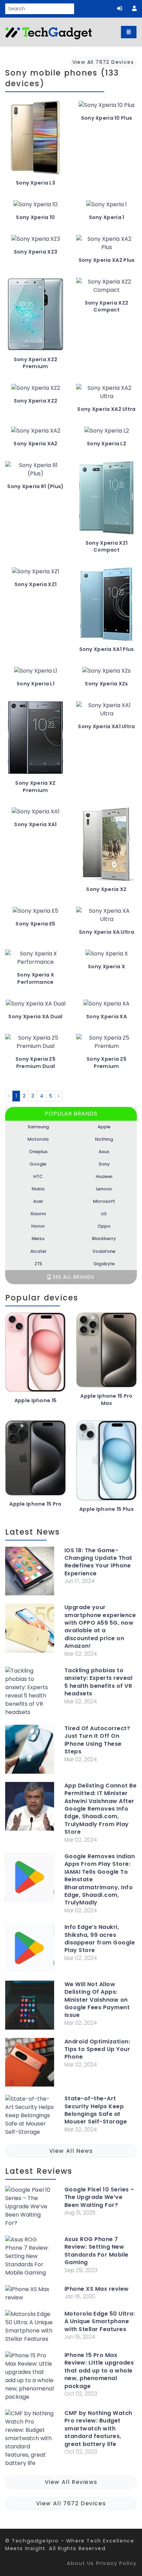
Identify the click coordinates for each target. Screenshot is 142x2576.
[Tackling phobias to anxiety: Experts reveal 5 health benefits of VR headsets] (30, 1693)
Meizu (38, 1239)
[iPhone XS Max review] (30, 2295)
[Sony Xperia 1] (106, 207)
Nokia (38, 1189)
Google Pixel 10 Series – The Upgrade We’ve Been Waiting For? (99, 2197)
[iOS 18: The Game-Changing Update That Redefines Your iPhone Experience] (30, 1573)
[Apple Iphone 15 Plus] (106, 1463)
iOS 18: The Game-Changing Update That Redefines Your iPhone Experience (98, 1562)
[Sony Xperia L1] (36, 673)
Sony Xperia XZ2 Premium (35, 363)
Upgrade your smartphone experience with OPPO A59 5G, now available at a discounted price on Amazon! (100, 1627)
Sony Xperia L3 (35, 183)
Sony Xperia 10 (35, 217)
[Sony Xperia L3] (35, 140)
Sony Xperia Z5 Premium (106, 1063)
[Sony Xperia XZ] (106, 847)
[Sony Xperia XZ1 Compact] (106, 500)
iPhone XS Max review (97, 2289)
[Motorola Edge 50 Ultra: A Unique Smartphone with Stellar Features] (30, 2328)
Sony (104, 1164)
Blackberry (104, 1239)
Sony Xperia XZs (106, 684)
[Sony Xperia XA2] (36, 433)
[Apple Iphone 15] (35, 1355)
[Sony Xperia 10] (35, 207)
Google (38, 1164)
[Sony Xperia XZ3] (36, 242)
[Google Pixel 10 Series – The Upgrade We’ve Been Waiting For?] (30, 2208)
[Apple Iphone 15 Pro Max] (106, 1353)
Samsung (38, 1127)
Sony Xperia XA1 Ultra (106, 726)
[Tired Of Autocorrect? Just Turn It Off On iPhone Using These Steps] (30, 1751)
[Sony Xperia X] (107, 956)
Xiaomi (38, 1214)
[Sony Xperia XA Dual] (36, 1006)
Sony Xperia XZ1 (35, 584)
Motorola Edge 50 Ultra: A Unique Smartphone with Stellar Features (100, 2322)
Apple (104, 1127)
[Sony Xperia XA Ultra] (106, 918)
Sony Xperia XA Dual (35, 1017)
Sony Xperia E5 (35, 924)
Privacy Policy (116, 2563)
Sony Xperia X (106, 967)
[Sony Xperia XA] (106, 1006)
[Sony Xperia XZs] (106, 673)
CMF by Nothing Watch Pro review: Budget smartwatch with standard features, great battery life (98, 2429)
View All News (71, 2151)
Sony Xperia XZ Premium (35, 787)
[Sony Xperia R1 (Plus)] (35, 472)
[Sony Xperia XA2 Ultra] (106, 395)
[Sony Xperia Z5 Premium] (106, 1045)
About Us (80, 2563)
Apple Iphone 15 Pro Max (106, 1400)
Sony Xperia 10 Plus (106, 118)
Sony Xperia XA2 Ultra (106, 409)
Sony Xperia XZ (106, 889)
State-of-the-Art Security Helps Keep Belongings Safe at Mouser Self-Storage (96, 2110)
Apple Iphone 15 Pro (35, 1504)
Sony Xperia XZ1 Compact (106, 547)
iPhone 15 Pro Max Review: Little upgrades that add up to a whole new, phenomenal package (99, 2371)
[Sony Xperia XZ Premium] (35, 740)
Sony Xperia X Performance (35, 978)
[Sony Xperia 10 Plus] (107, 108)
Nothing (104, 1139)
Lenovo (104, 1189)
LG (104, 1214)
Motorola (38, 1139)
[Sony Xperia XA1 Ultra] (106, 712)
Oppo (104, 1226)
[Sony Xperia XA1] (36, 814)
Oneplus (38, 1152)
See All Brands (73, 1277)
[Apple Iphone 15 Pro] (35, 1460)
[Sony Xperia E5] (35, 914)
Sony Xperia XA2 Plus (107, 260)
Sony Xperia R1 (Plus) (35, 486)
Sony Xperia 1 (107, 217)
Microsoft (104, 1201)
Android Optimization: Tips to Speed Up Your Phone (97, 2049)
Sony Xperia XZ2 (35, 401)
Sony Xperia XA (106, 1017)
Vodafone (104, 1251)
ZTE (38, 1264)
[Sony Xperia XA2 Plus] (106, 246)
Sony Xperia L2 (106, 444)
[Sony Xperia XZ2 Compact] (106, 289)
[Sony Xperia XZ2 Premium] (35, 317)
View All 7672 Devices (71, 2503)
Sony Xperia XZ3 (35, 252)
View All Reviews (71, 2482)
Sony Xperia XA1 (35, 824)
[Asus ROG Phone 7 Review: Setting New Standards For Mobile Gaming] (30, 2258)
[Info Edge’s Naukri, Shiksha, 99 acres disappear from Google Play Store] (30, 1949)
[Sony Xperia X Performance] (35, 960)
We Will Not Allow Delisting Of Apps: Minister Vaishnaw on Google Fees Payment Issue (97, 2000)
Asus (104, 1152)
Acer (38, 1201)
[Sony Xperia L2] (107, 433)
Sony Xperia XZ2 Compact (106, 306)
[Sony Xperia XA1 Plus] (106, 607)
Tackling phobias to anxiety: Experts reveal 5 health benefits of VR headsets (99, 1682)
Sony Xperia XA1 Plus (107, 649)
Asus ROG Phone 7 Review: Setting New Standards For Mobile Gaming (97, 2251)
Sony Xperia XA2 (35, 444)
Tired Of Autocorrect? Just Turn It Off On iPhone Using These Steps (97, 1740)
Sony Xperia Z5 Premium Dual (35, 1063)
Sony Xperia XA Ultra (106, 932)
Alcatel (38, 1251)
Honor (38, 1226)
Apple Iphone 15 (35, 1400)
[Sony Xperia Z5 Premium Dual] (35, 1045)
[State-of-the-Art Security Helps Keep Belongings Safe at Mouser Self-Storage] (30, 2117)
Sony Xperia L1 (35, 684)
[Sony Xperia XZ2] (36, 391)
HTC (38, 1176)
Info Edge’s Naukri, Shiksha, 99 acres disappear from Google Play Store (100, 1939)
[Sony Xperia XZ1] (36, 574)
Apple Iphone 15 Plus (106, 1509)
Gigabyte (104, 1264)
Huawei (104, 1176)
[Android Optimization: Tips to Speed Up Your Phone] (30, 2064)
